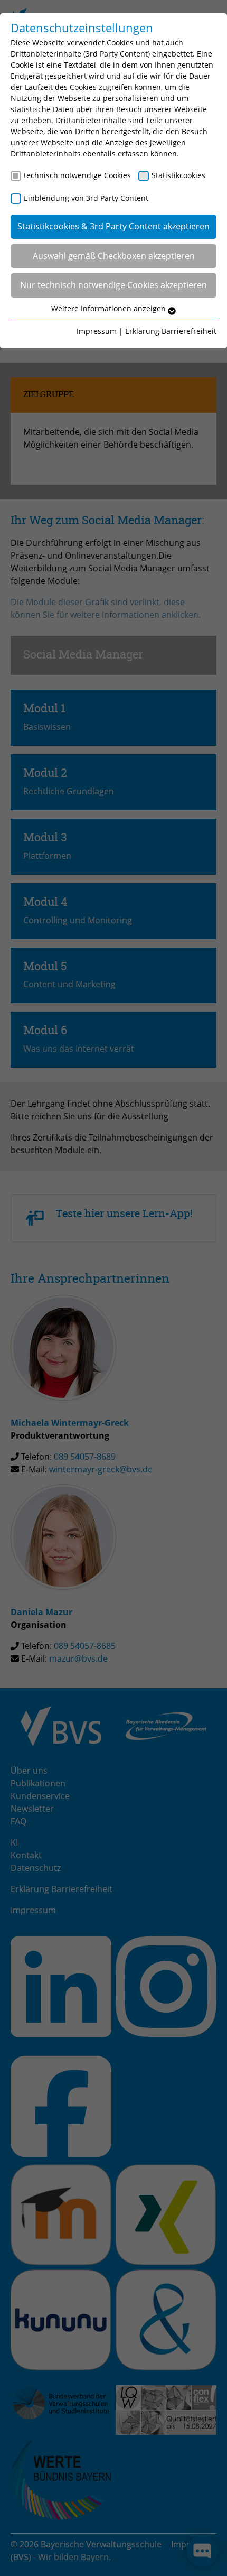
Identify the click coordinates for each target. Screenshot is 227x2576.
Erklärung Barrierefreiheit (171, 331)
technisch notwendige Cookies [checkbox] (77, 175)
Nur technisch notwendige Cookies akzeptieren (113, 285)
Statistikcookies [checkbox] (178, 175)
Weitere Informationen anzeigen (110, 308)
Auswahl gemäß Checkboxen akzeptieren (114, 256)
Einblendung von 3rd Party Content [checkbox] (86, 198)
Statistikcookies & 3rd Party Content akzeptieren (113, 226)
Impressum (97, 331)
